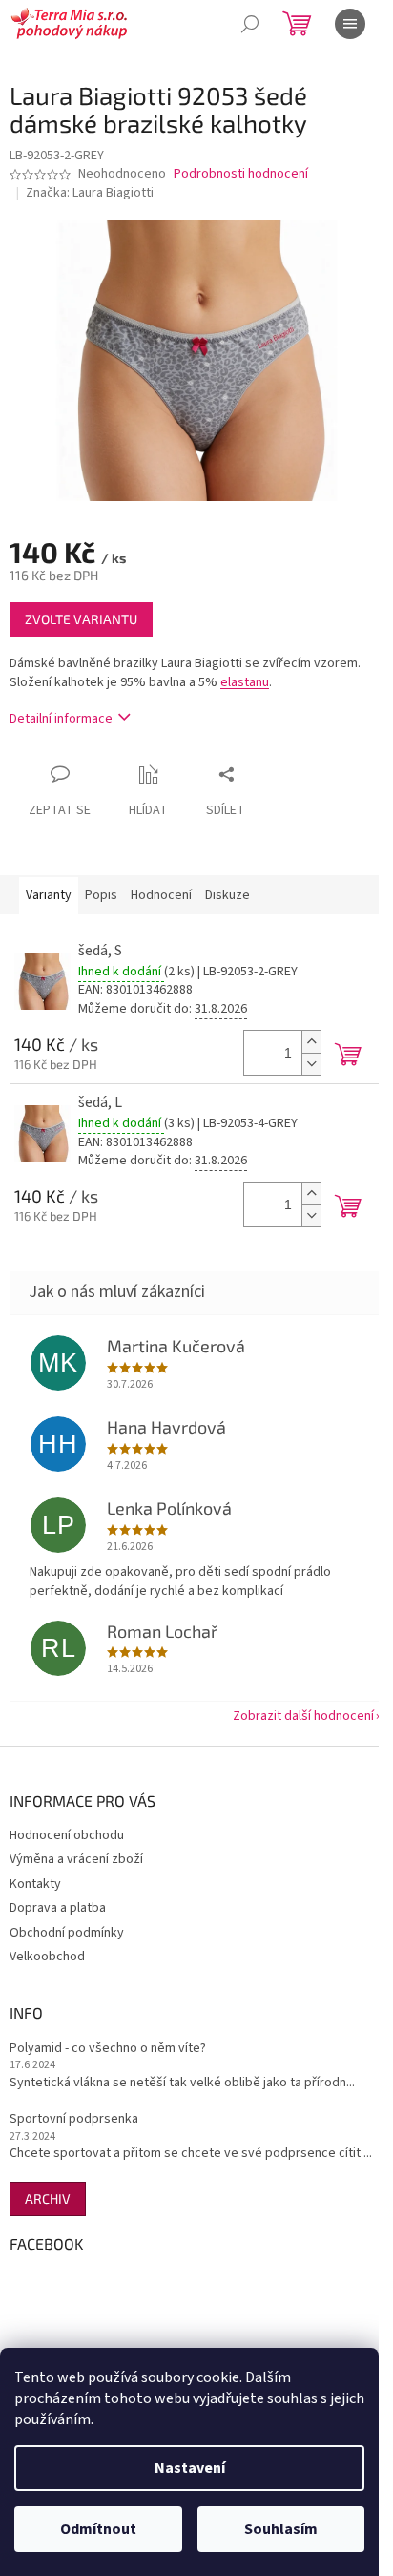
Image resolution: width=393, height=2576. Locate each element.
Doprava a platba (58, 1908)
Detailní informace (61, 719)
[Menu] (350, 24)
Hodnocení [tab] (161, 895)
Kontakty (35, 1884)
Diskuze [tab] (228, 895)
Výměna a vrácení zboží (76, 1859)
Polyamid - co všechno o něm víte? (108, 2049)
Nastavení (190, 2468)
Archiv (48, 2199)
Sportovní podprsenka (74, 2119)
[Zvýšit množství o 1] (311, 1042)
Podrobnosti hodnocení (241, 174)
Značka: (90, 193)
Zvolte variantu (81, 619)
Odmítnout (98, 2529)
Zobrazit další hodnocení (303, 1716)
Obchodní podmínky (67, 1933)
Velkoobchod (47, 1957)
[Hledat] (250, 24)
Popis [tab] (101, 895)
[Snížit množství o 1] (311, 1064)
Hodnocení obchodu (67, 1835)
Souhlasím (281, 2529)
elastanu (245, 682)
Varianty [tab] (49, 895)
